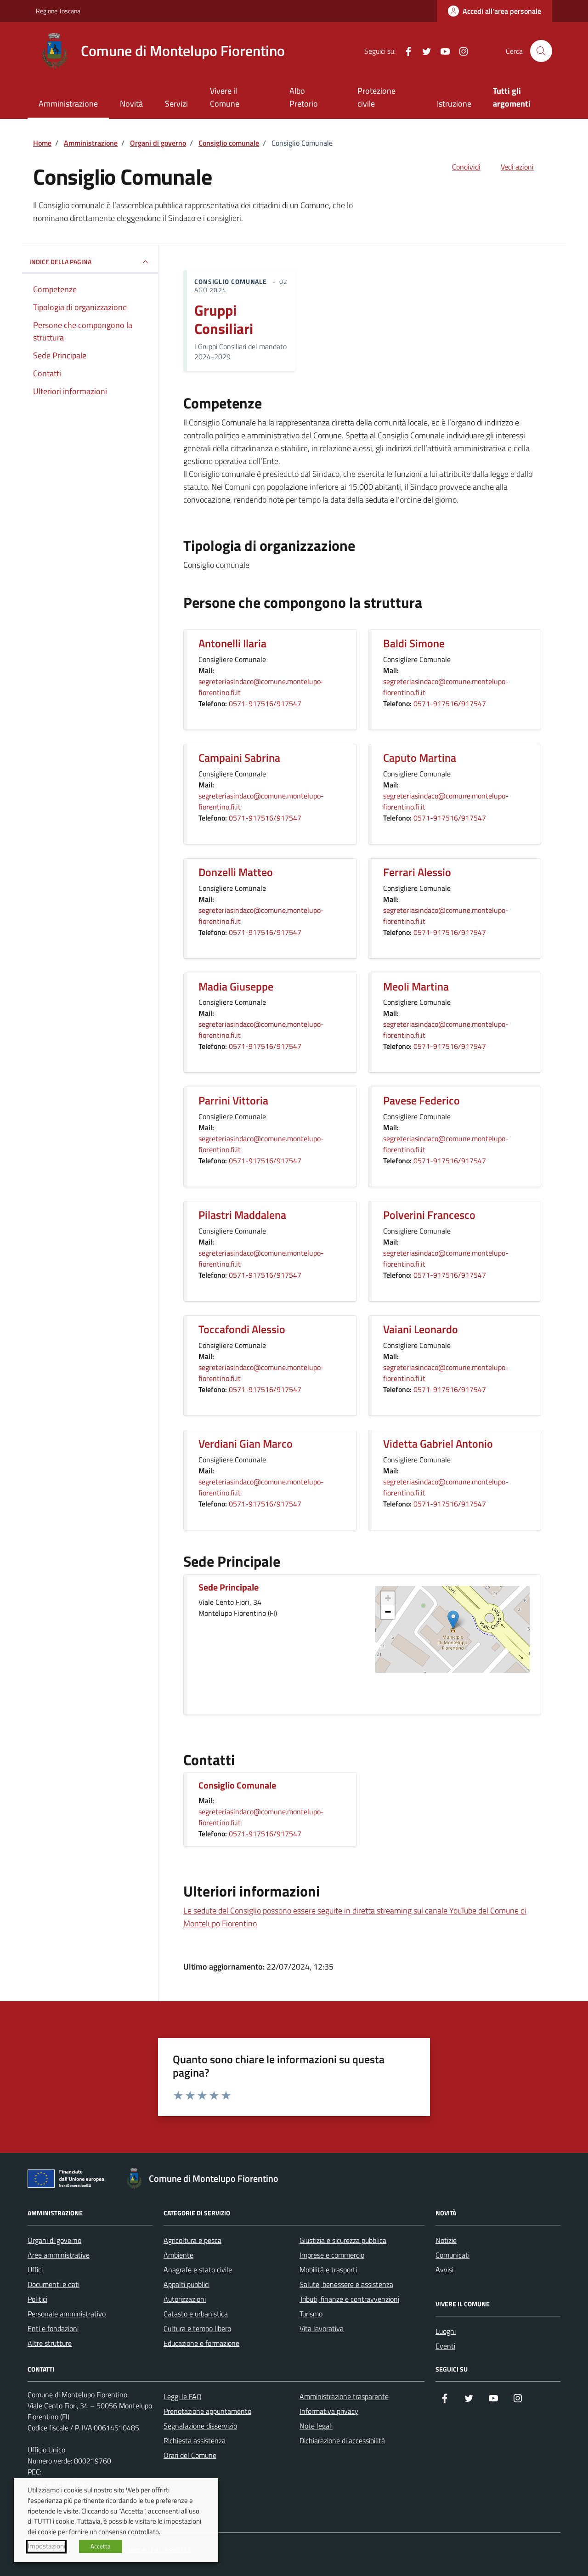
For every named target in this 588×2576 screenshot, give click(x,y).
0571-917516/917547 (265, 703)
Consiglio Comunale (237, 1786)
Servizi (176, 104)
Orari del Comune (190, 2455)
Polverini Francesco (429, 1215)
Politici (37, 2299)
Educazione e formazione (201, 2343)
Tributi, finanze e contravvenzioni (349, 2299)
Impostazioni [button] (46, 2546)
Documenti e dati (54, 2284)
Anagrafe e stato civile (198, 2270)
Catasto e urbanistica (196, 2314)
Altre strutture (50, 2343)
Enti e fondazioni (53, 2328)
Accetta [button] (101, 2546)
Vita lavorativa (322, 2328)
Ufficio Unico (46, 2450)
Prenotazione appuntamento (207, 2411)
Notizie (446, 2240)
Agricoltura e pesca (192, 2240)
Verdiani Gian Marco (246, 1444)
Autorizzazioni (185, 2299)
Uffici (35, 2270)
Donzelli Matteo (236, 872)
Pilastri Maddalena (242, 1215)
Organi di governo (54, 2240)
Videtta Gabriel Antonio (438, 1444)
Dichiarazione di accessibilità (342, 2440)
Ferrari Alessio (417, 872)
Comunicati (452, 2255)
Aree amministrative (59, 2255)
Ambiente (178, 2255)
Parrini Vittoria (233, 1101)
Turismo (311, 2314)
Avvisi (444, 2270)
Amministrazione (68, 104)
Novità (131, 104)
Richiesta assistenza (195, 2440)
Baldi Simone (414, 643)
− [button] (388, 1612)
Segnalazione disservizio (200, 2426)
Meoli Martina (416, 987)
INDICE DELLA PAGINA (60, 262)
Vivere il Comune (225, 97)
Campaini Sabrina (239, 758)
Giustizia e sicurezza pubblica (343, 2240)
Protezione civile (376, 97)
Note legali (316, 2426)
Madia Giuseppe (236, 987)
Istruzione (454, 104)
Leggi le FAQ (183, 2396)
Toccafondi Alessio (242, 1329)
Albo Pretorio (304, 97)
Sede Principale (229, 1588)
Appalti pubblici (187, 2284)
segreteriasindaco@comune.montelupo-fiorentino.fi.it (261, 687)
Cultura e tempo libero (197, 2328)
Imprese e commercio (332, 2255)
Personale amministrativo (67, 2314)
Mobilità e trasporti (328, 2270)
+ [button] (388, 1598)
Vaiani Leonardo (421, 1329)
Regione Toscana (58, 11)
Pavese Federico (421, 1101)
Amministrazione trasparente (344, 2396)
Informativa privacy (329, 2411)
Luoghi (446, 2331)
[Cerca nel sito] (541, 51)
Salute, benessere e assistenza (346, 2284)
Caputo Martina (420, 758)
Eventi (445, 2346)
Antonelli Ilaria (232, 643)
